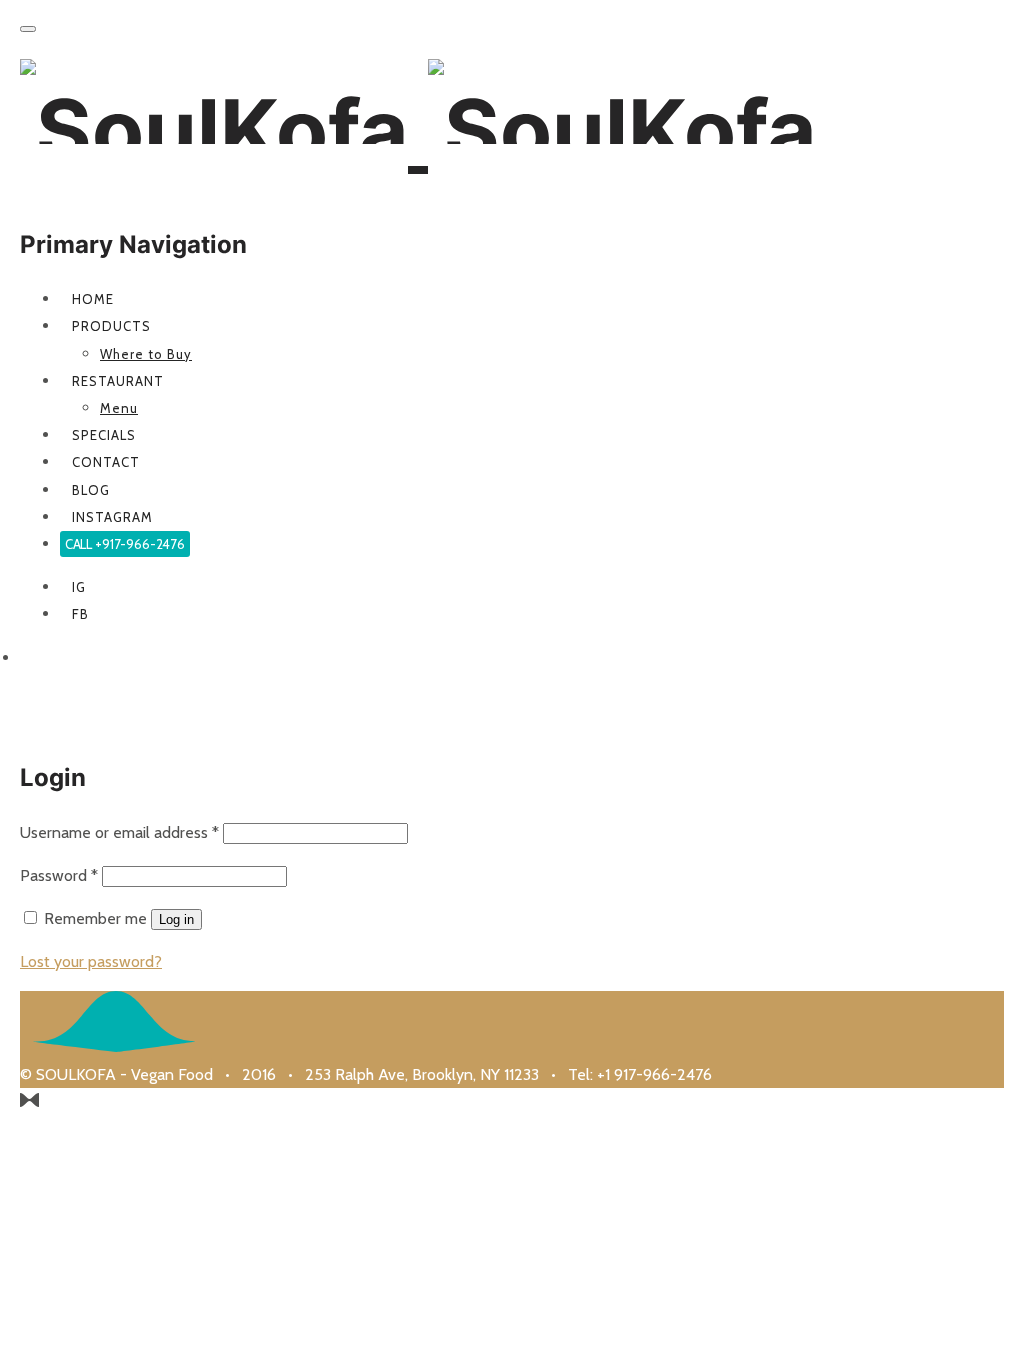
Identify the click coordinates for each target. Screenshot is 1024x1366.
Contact (106, 462)
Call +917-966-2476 (125, 544)
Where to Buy (146, 354)
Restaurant (118, 381)
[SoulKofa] (418, 130)
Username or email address (119, 832)
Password (59, 875)
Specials (104, 435)
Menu (119, 408)
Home (93, 299)
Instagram (112, 517)
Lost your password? (91, 961)
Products (111, 326)
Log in (176, 919)
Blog (91, 490)
